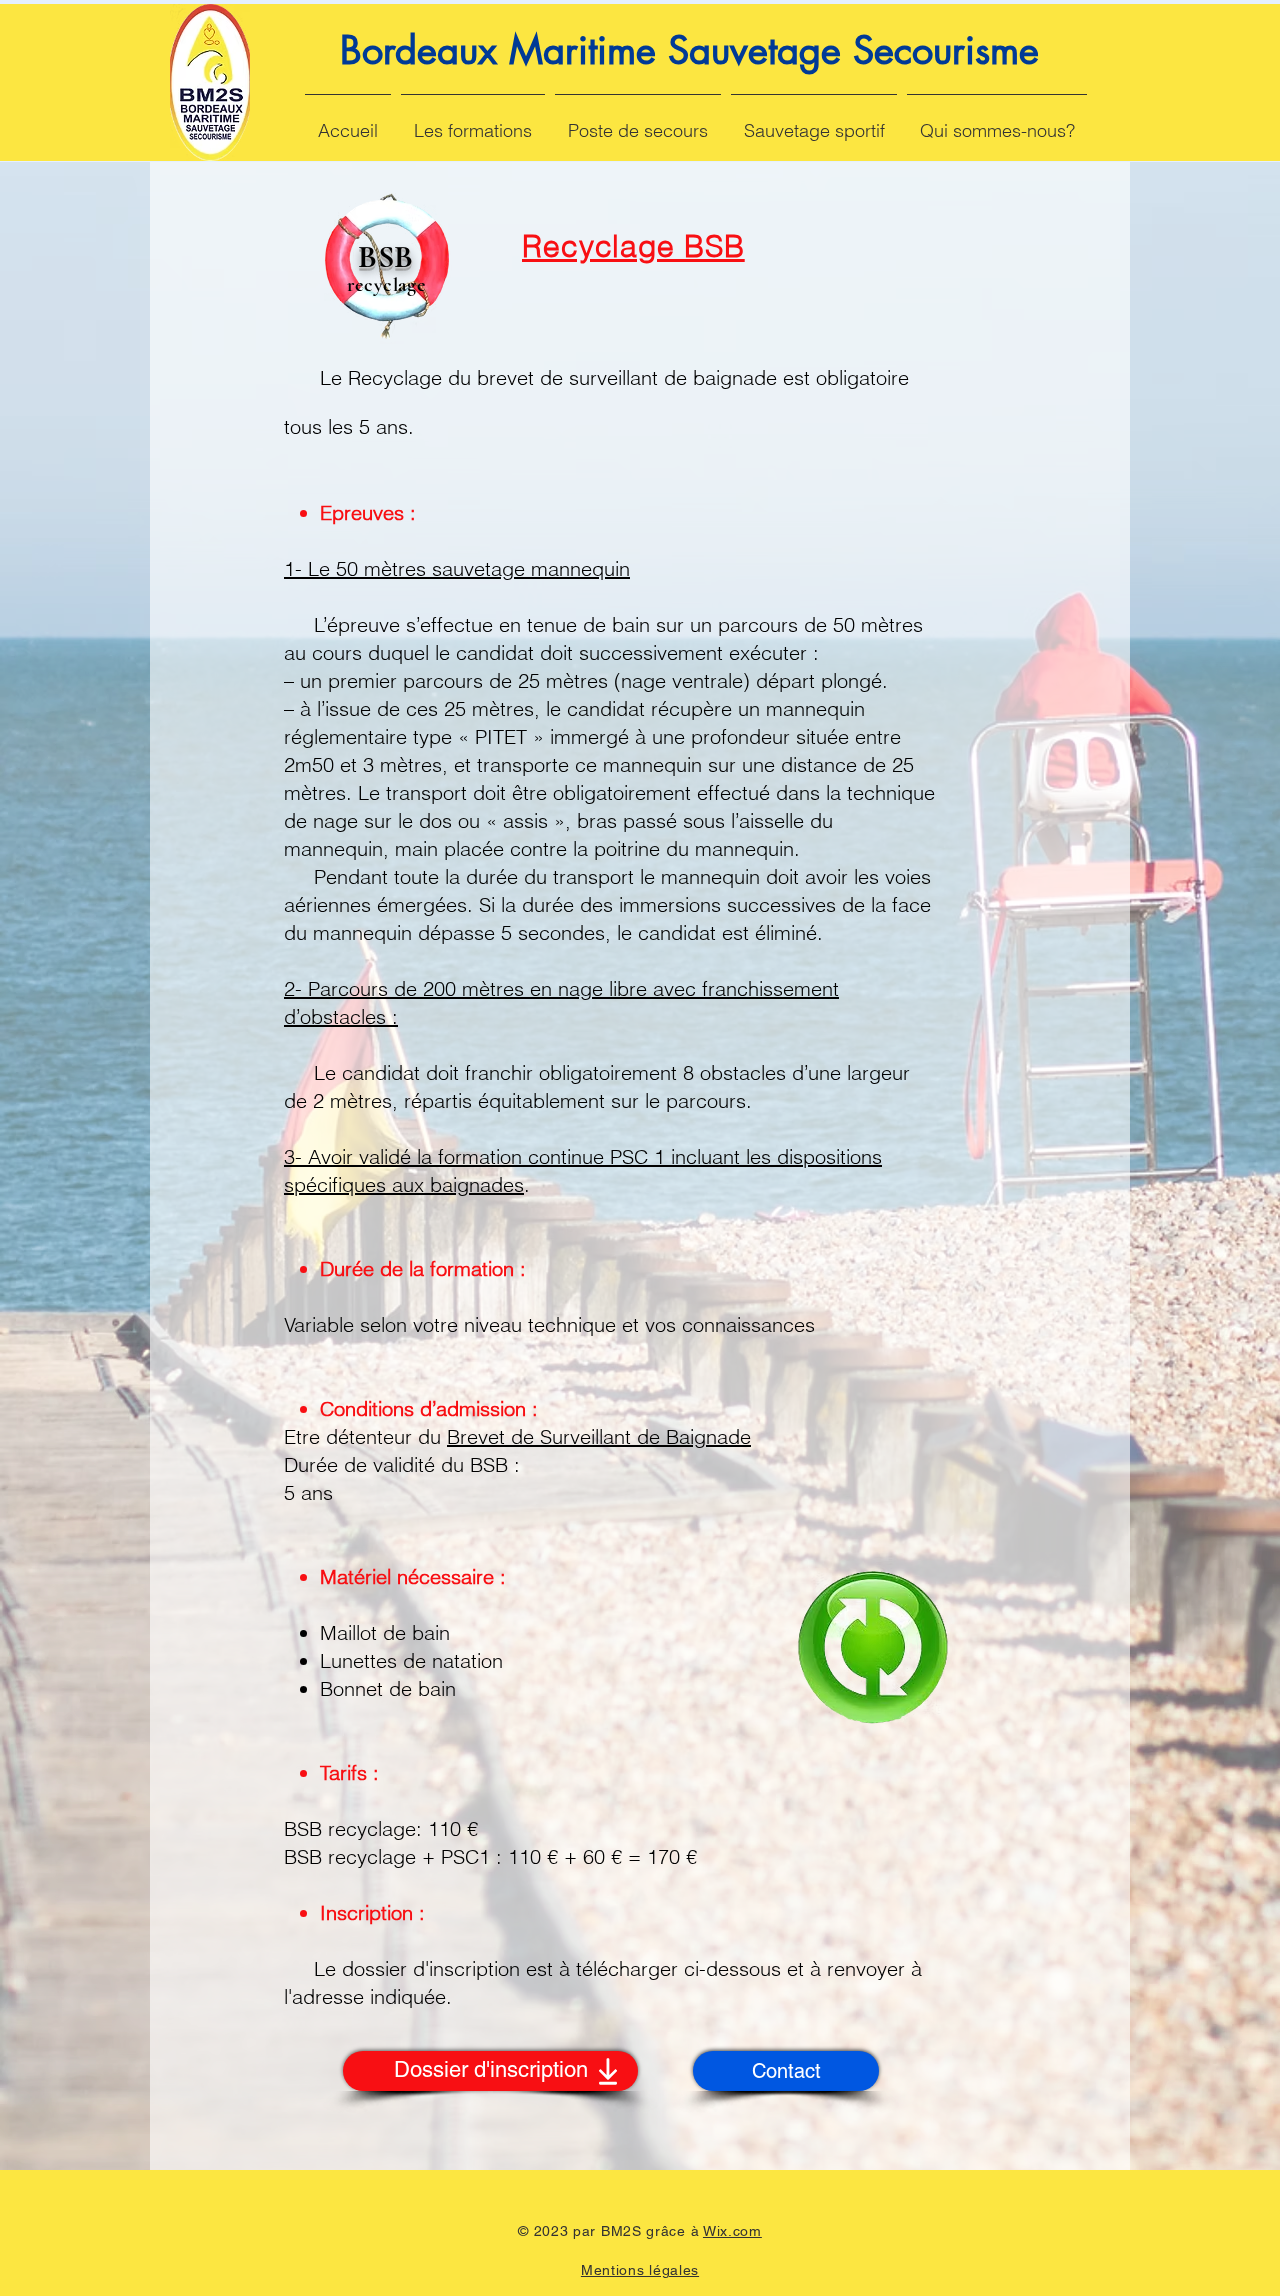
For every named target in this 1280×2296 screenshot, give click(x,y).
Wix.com (732, 2231)
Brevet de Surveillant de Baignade (599, 1436)
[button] (473, 121)
